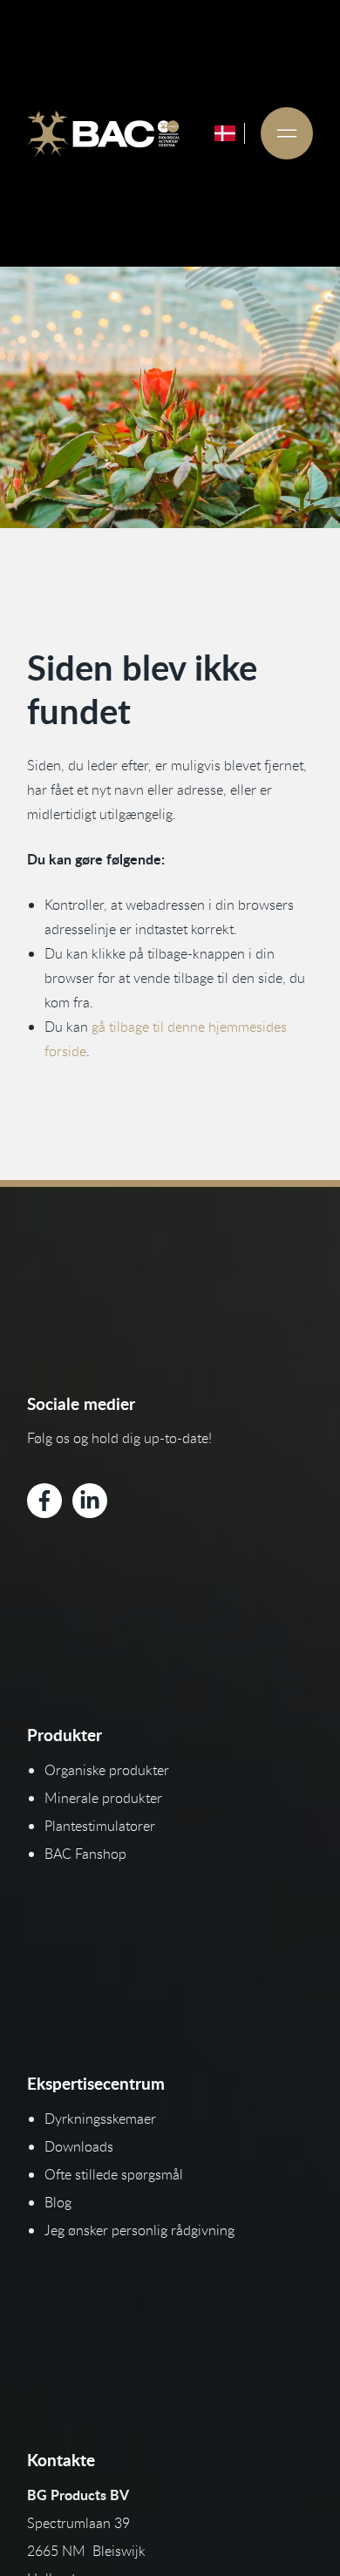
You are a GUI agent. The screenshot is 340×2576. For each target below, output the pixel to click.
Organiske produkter (107, 1770)
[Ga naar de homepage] (103, 133)
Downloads (79, 2146)
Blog (58, 2202)
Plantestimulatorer (100, 1826)
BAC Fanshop (85, 1854)
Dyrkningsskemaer (100, 2118)
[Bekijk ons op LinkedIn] (90, 1501)
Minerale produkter (103, 1798)
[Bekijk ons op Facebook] (44, 1501)
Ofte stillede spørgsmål (114, 2174)
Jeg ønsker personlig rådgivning (139, 2230)
